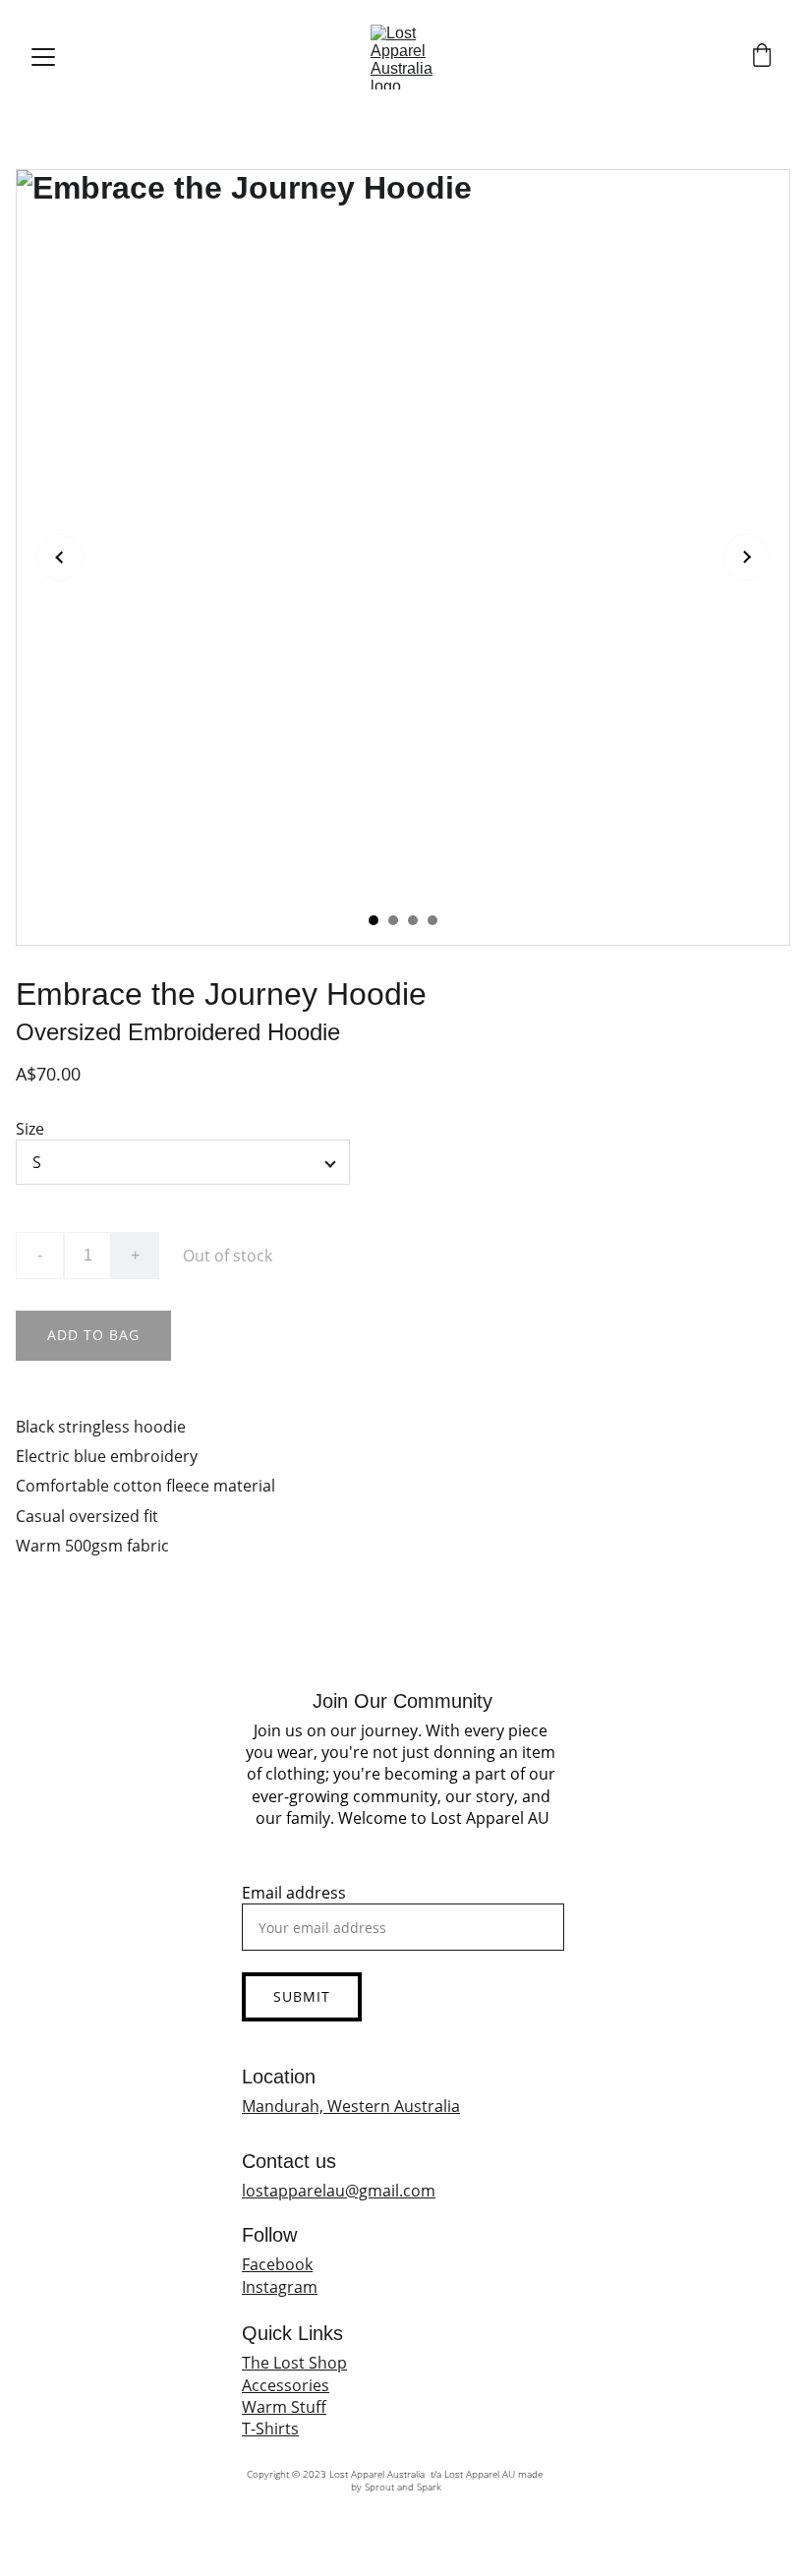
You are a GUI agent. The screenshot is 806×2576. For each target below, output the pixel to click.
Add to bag (93, 1335)
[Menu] (43, 57)
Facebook (277, 2264)
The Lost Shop (294, 2363)
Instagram (280, 2287)
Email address (294, 1893)
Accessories (286, 2385)
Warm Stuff (284, 2407)
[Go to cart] (762, 58)
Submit (302, 1996)
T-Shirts (270, 2429)
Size (30, 1129)
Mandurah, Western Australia (351, 2106)
